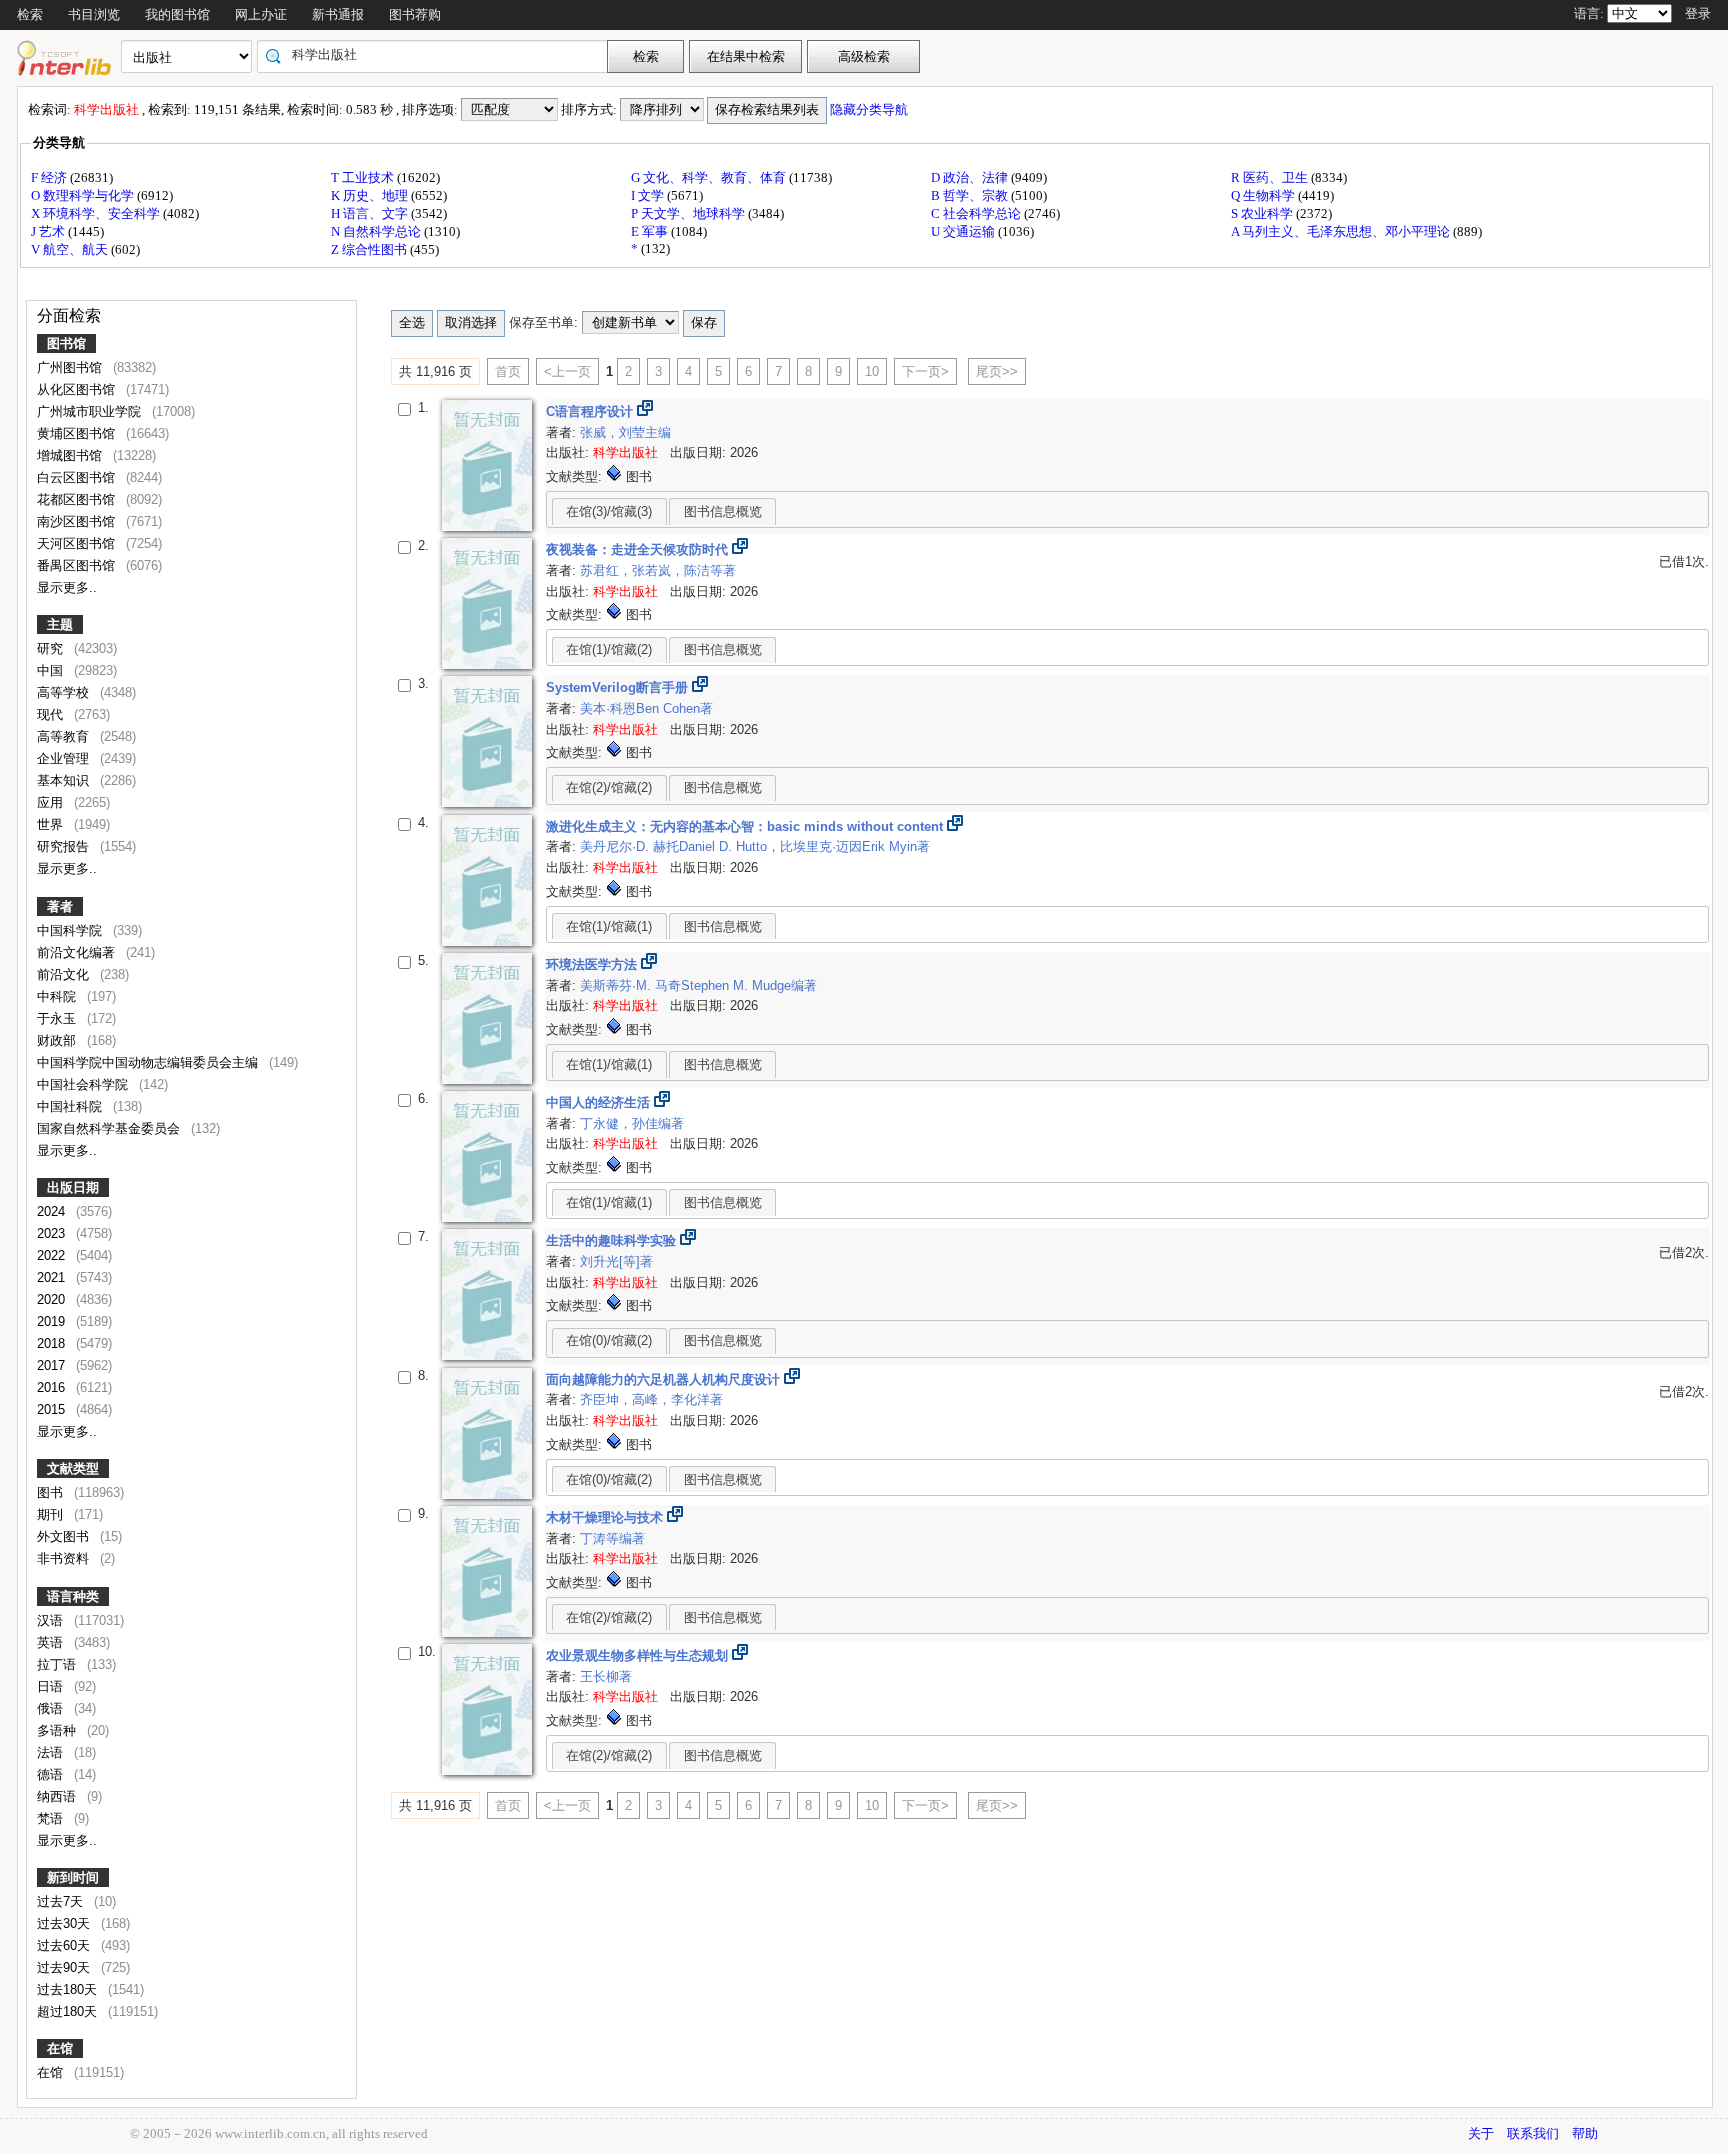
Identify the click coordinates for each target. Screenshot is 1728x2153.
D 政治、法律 (971, 177)
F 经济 (50, 177)
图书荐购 (415, 14)
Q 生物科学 (1264, 195)
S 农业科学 (1263, 213)
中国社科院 (71, 1106)
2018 (53, 1343)
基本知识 (65, 780)
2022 (53, 1255)
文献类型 (73, 1468)
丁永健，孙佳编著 (632, 1123)
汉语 (52, 1620)
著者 (60, 906)
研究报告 (65, 846)
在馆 (60, 2048)
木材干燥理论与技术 (606, 1517)
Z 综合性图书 (370, 249)
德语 (52, 1774)
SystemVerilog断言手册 (619, 687)
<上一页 (567, 371)
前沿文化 (65, 974)
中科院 (58, 996)
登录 (1698, 13)
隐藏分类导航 (870, 109)
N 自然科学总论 (377, 231)
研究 (52, 648)
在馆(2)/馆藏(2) (609, 787)
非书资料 (65, 1558)
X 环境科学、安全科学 (97, 213)
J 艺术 (49, 231)
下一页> (925, 371)
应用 (52, 802)
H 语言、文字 (371, 213)
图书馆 (66, 343)
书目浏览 (94, 14)
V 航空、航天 (71, 249)
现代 (52, 714)
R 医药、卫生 (1271, 177)
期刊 (52, 1514)
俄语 (52, 1708)
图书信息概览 (723, 511)
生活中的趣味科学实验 (613, 1240)
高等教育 (65, 736)
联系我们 (1533, 2133)
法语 (52, 1752)
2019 (53, 1321)
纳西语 (58, 1796)
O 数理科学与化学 (84, 195)
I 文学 (649, 195)
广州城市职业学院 (91, 411)
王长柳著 (606, 1676)
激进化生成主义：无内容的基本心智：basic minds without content (746, 826)
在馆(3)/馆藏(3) (609, 511)
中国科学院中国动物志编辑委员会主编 (149, 1062)
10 (872, 371)
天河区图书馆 (78, 543)
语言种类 (73, 1596)
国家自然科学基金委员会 (110, 1128)
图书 (52, 1492)
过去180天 (69, 1989)
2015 (53, 1409)
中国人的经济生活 (600, 1102)
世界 (52, 824)
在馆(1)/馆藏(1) (609, 926)
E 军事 (651, 231)
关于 (1481, 2133)
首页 (508, 371)
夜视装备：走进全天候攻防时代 (639, 549)
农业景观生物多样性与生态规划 (639, 1655)
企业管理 (65, 758)
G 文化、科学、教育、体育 (710, 177)
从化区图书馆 (78, 389)
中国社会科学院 (84, 1084)
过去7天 (62, 1901)
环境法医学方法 (593, 964)
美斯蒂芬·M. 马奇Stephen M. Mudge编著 (698, 985)
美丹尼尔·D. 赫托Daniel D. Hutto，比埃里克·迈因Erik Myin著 (755, 846)
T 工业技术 (364, 177)
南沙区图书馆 (78, 521)
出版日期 (73, 1187)
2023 (53, 1233)
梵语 (52, 1818)
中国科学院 (71, 930)
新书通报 (338, 14)
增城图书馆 (71, 455)
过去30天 (65, 1923)
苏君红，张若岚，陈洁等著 (658, 570)
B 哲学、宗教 (971, 195)
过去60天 (65, 1945)
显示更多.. (67, 587)
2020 (53, 1299)
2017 (53, 1365)
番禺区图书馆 (78, 565)
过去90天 (65, 1967)
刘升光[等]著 (616, 1261)
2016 (53, 1387)
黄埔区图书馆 (78, 433)
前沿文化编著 (78, 952)
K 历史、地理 (371, 195)
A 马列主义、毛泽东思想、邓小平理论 (1342, 231)
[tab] (609, 511)
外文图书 (65, 1536)
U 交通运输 (964, 231)
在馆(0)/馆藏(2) (609, 1340)
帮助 (1585, 2133)
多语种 (58, 1730)
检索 (30, 14)
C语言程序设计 (591, 411)
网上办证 (261, 14)
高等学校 (65, 692)
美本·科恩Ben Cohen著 (646, 708)
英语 (52, 1642)
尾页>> (997, 371)
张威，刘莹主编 (625, 432)
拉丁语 (58, 1664)
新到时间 (73, 1877)
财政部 (58, 1040)
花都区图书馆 (78, 499)
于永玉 (58, 1018)
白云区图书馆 (78, 477)
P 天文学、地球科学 (689, 213)
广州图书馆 (71, 367)
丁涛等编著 (612, 1538)
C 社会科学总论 (977, 213)
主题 (60, 624)
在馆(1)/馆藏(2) (609, 649)
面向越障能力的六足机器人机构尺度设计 (665, 1379)
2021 (53, 1277)
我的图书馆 (177, 14)
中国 (52, 670)
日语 (52, 1686)
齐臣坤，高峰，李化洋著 (651, 1399)
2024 (53, 1211)
